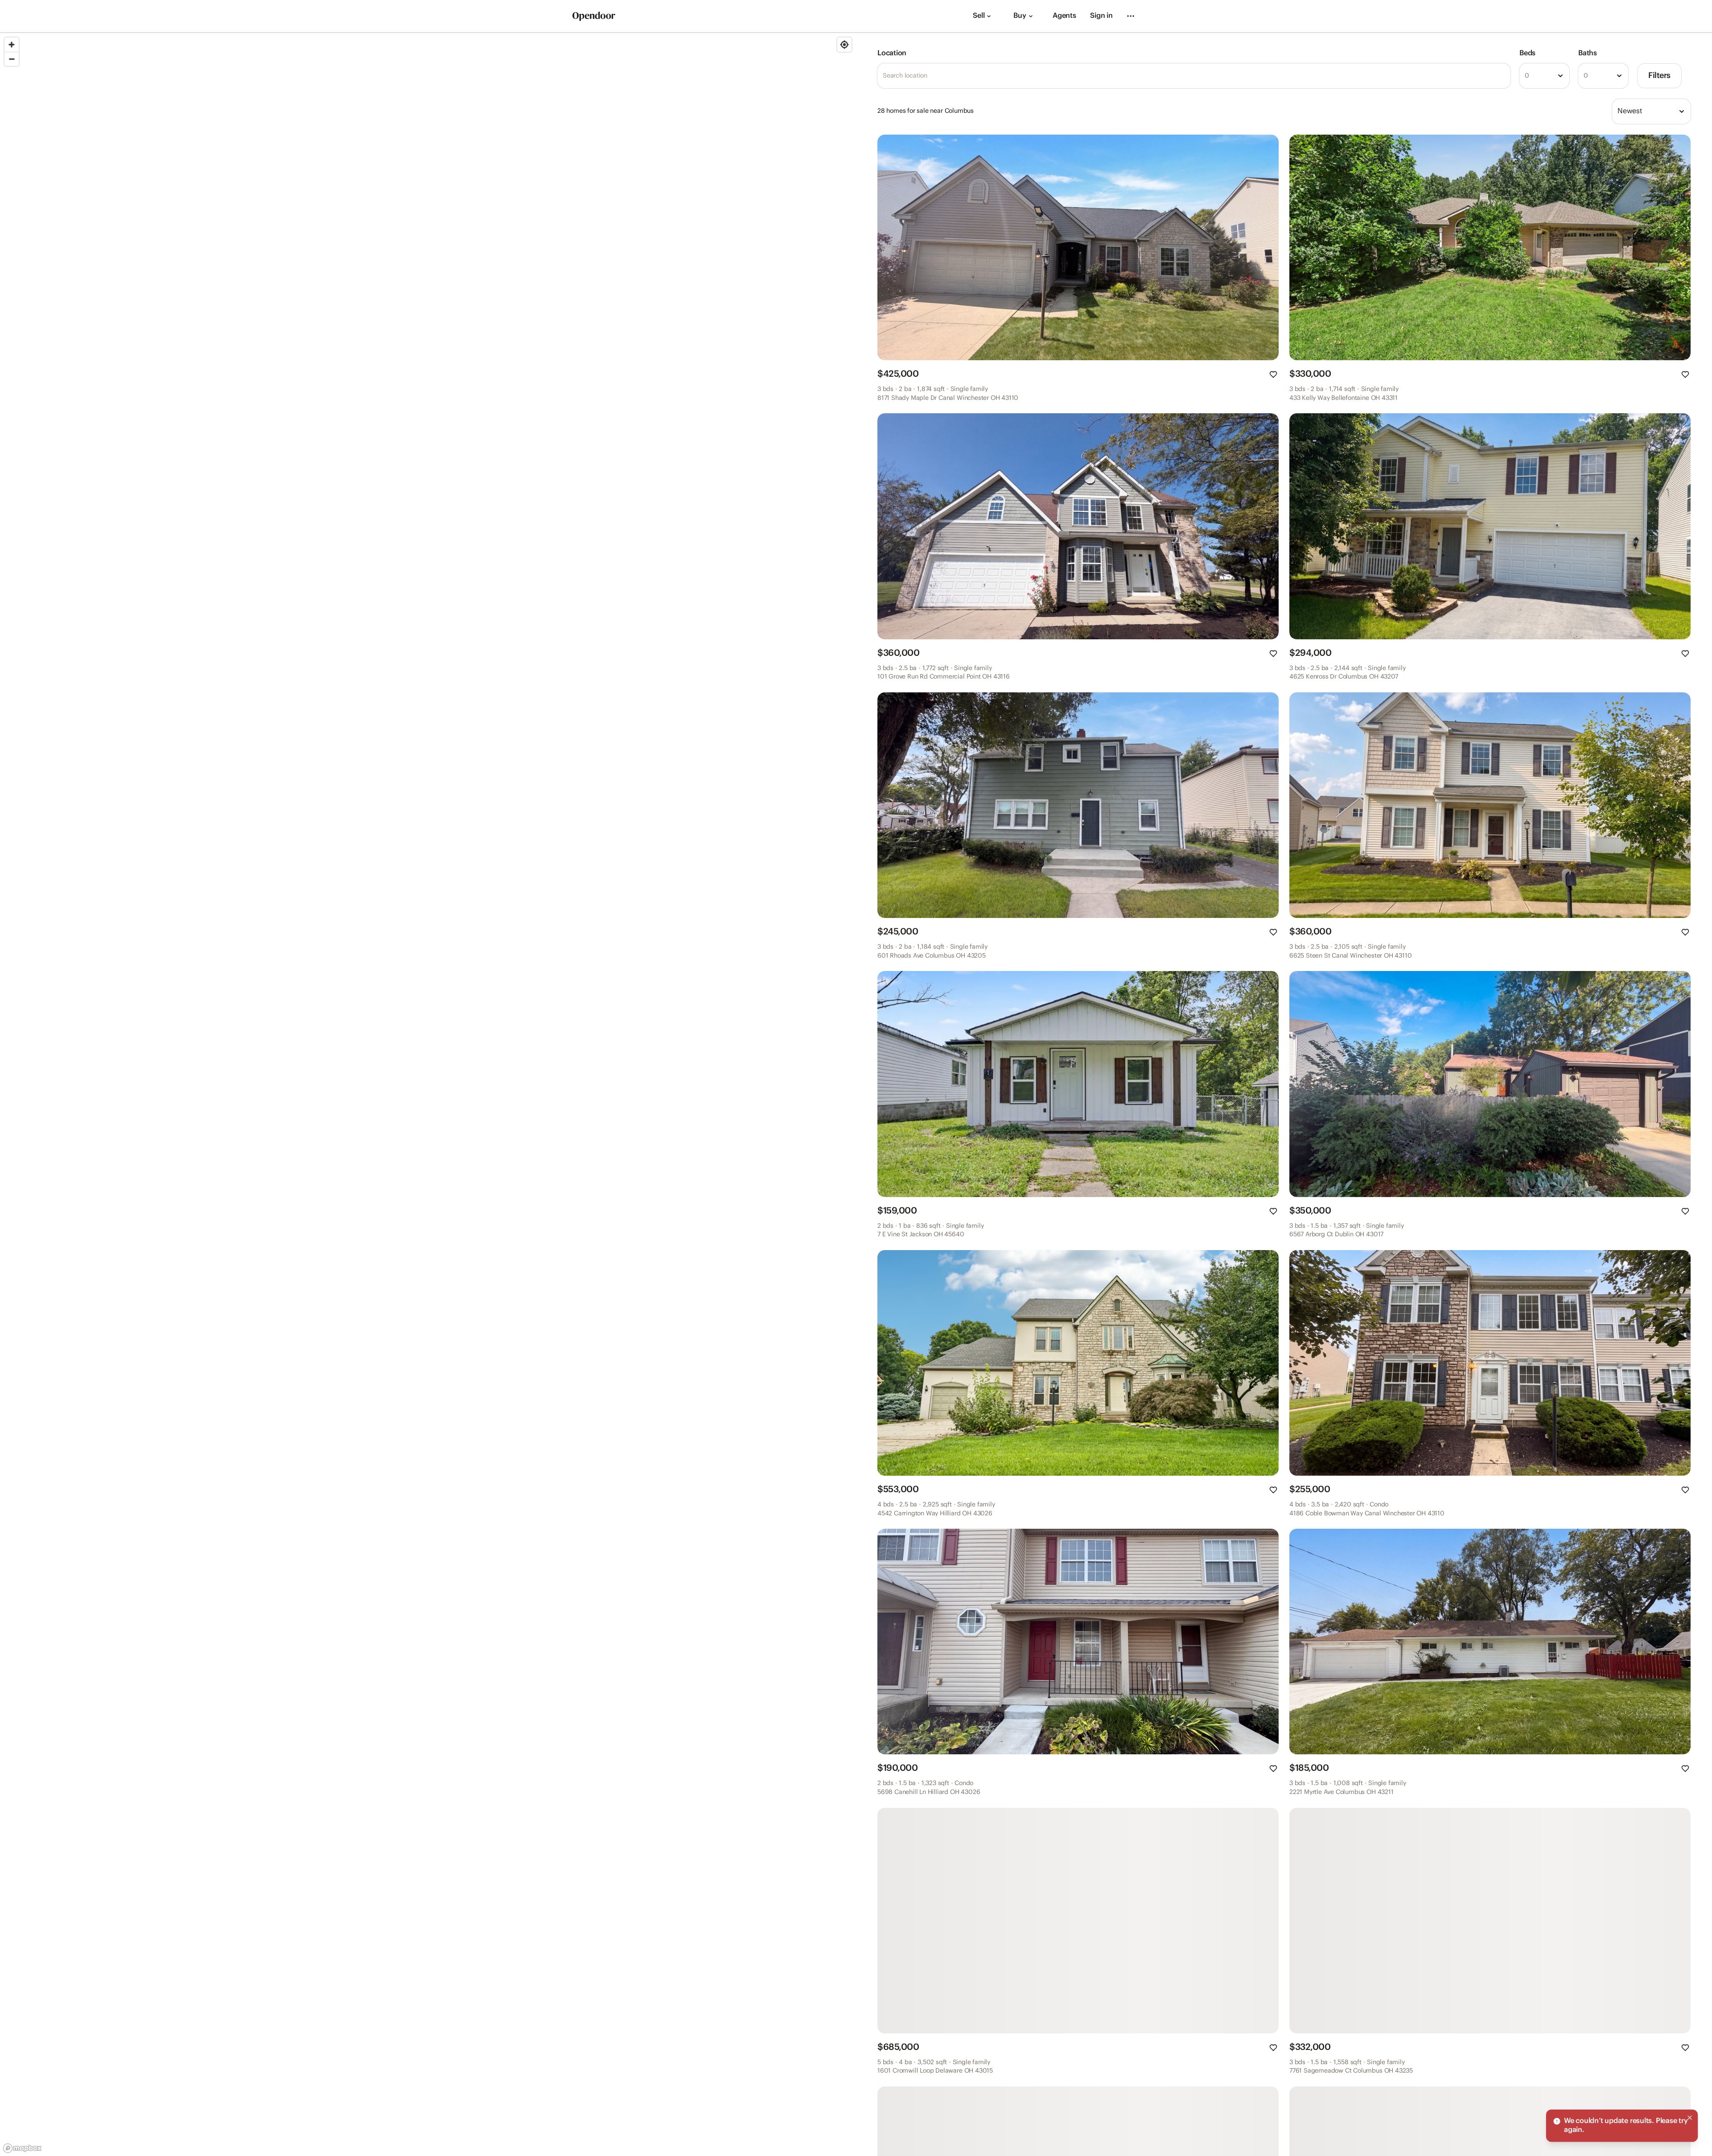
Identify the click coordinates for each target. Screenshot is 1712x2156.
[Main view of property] (1078, 247)
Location (892, 53)
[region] (428, 1094)
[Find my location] (844, 45)
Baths (1588, 53)
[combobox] (1544, 76)
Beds (1527, 53)
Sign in (1101, 16)
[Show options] (1560, 76)
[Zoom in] (12, 45)
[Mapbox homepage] (22, 2148)
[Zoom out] (12, 59)
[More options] (1131, 16)
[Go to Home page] (594, 16)
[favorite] (1273, 374)
